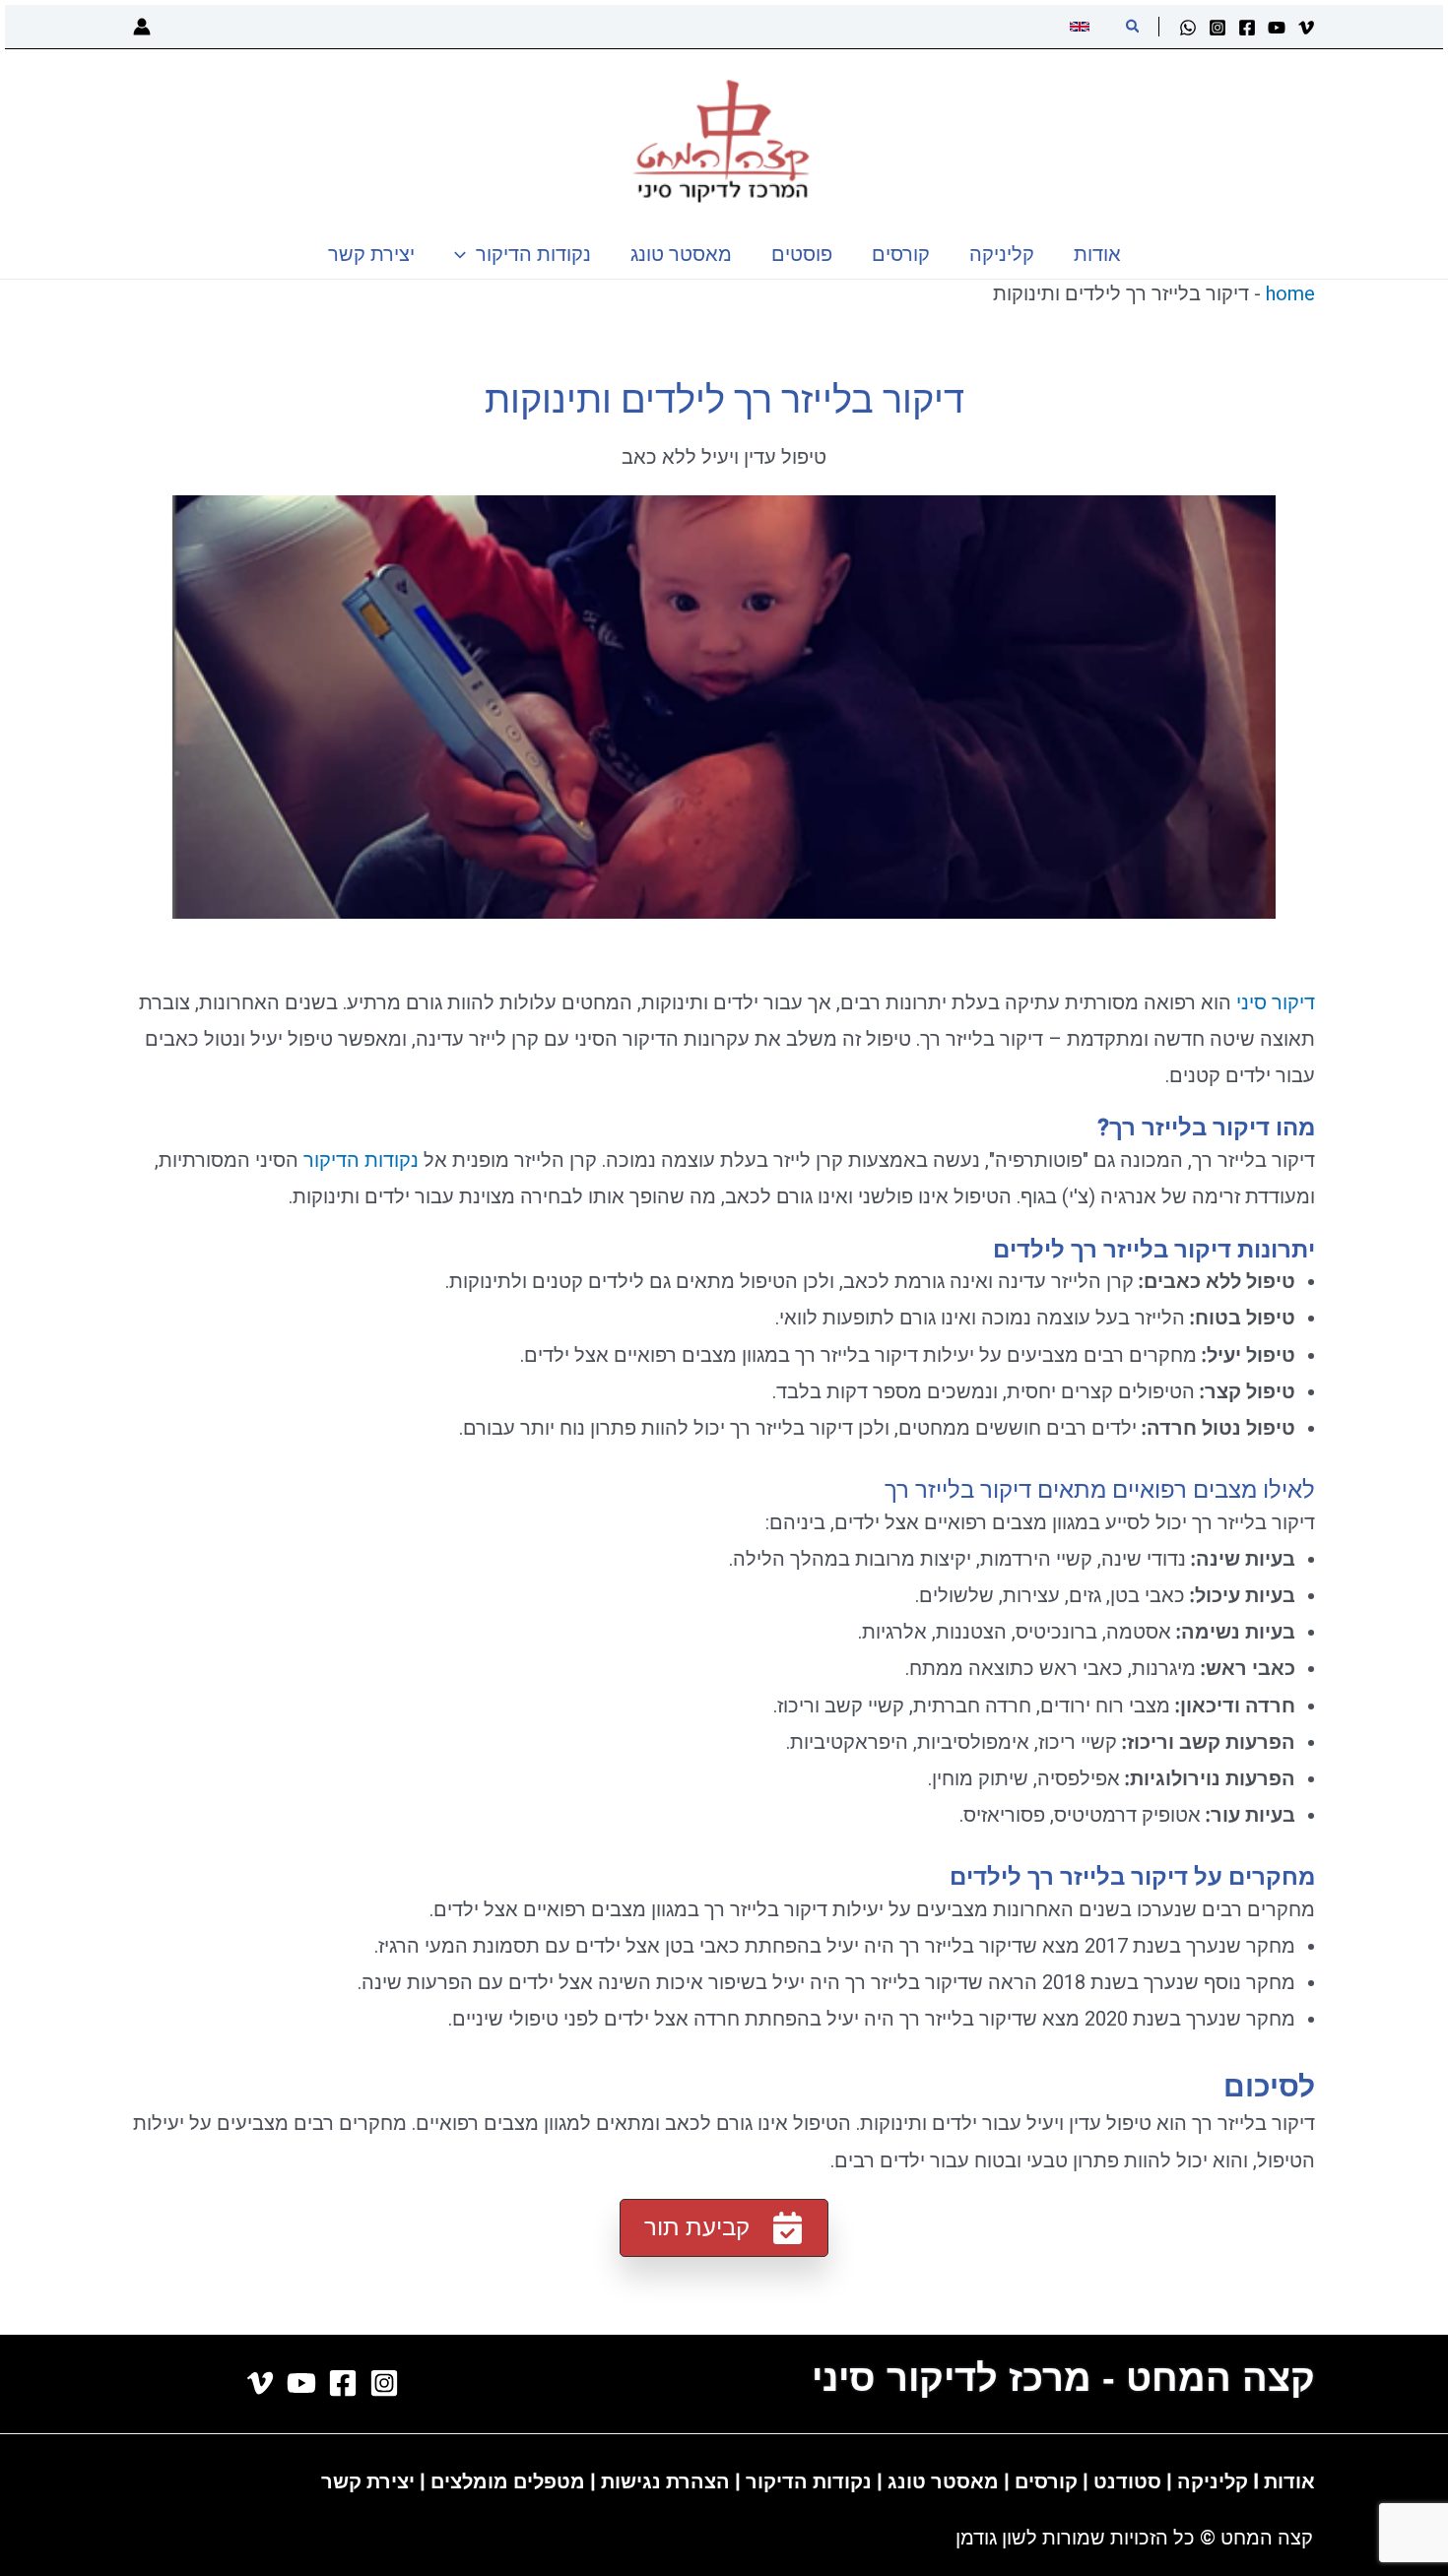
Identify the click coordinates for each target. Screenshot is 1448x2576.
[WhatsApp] (1188, 28)
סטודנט (1127, 2481)
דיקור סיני (1276, 1002)
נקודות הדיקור (361, 1160)
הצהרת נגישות (665, 2481)
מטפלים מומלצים (508, 2481)
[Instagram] (1218, 28)
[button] (1132, 27)
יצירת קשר (368, 2481)
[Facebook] (1247, 28)
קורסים (1049, 2481)
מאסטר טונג (941, 2481)
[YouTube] (1277, 28)
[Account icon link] (142, 27)
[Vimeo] (1306, 28)
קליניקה (1213, 2481)
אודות (1289, 2481)
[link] (1082, 27)
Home (1290, 293)
